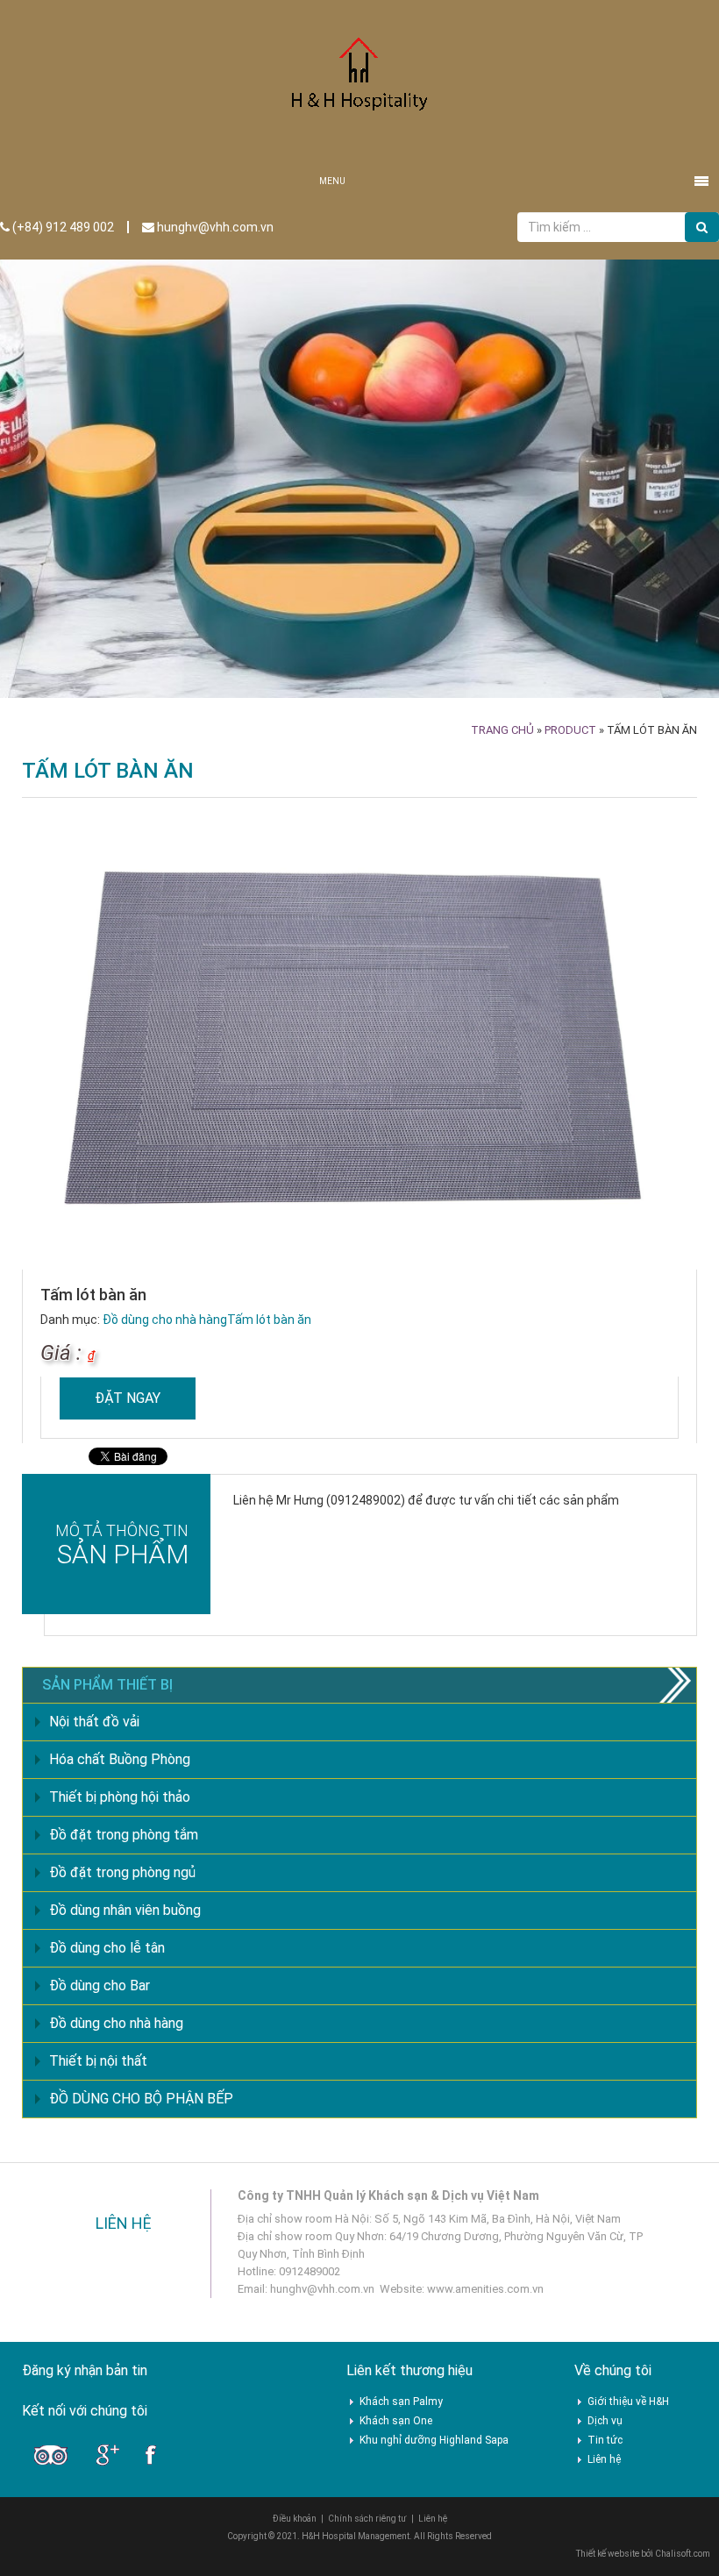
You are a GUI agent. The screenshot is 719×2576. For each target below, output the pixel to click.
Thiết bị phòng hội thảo (120, 1797)
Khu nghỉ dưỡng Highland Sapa (434, 2440)
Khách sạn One (396, 2421)
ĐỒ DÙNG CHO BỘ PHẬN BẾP (141, 2099)
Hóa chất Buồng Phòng (120, 1759)
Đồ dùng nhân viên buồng (125, 1910)
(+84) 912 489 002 (62, 227)
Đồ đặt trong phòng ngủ (122, 1872)
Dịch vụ (605, 2421)
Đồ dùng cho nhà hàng (165, 1320)
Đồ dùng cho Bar (100, 1985)
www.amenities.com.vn (485, 2289)
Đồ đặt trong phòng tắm (124, 1835)
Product (570, 730)
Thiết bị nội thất (98, 2061)
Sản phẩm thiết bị (107, 1685)
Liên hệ (604, 2459)
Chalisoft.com (683, 2554)
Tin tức (605, 2440)
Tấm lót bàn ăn (269, 1320)
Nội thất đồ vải (94, 1722)
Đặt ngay (128, 1398)
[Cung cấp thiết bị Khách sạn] (359, 81)
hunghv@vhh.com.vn (214, 227)
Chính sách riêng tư (367, 2519)
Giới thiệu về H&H (628, 2402)
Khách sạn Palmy (401, 2402)
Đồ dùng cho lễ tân (107, 1948)
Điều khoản (295, 2519)
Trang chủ (502, 730)
